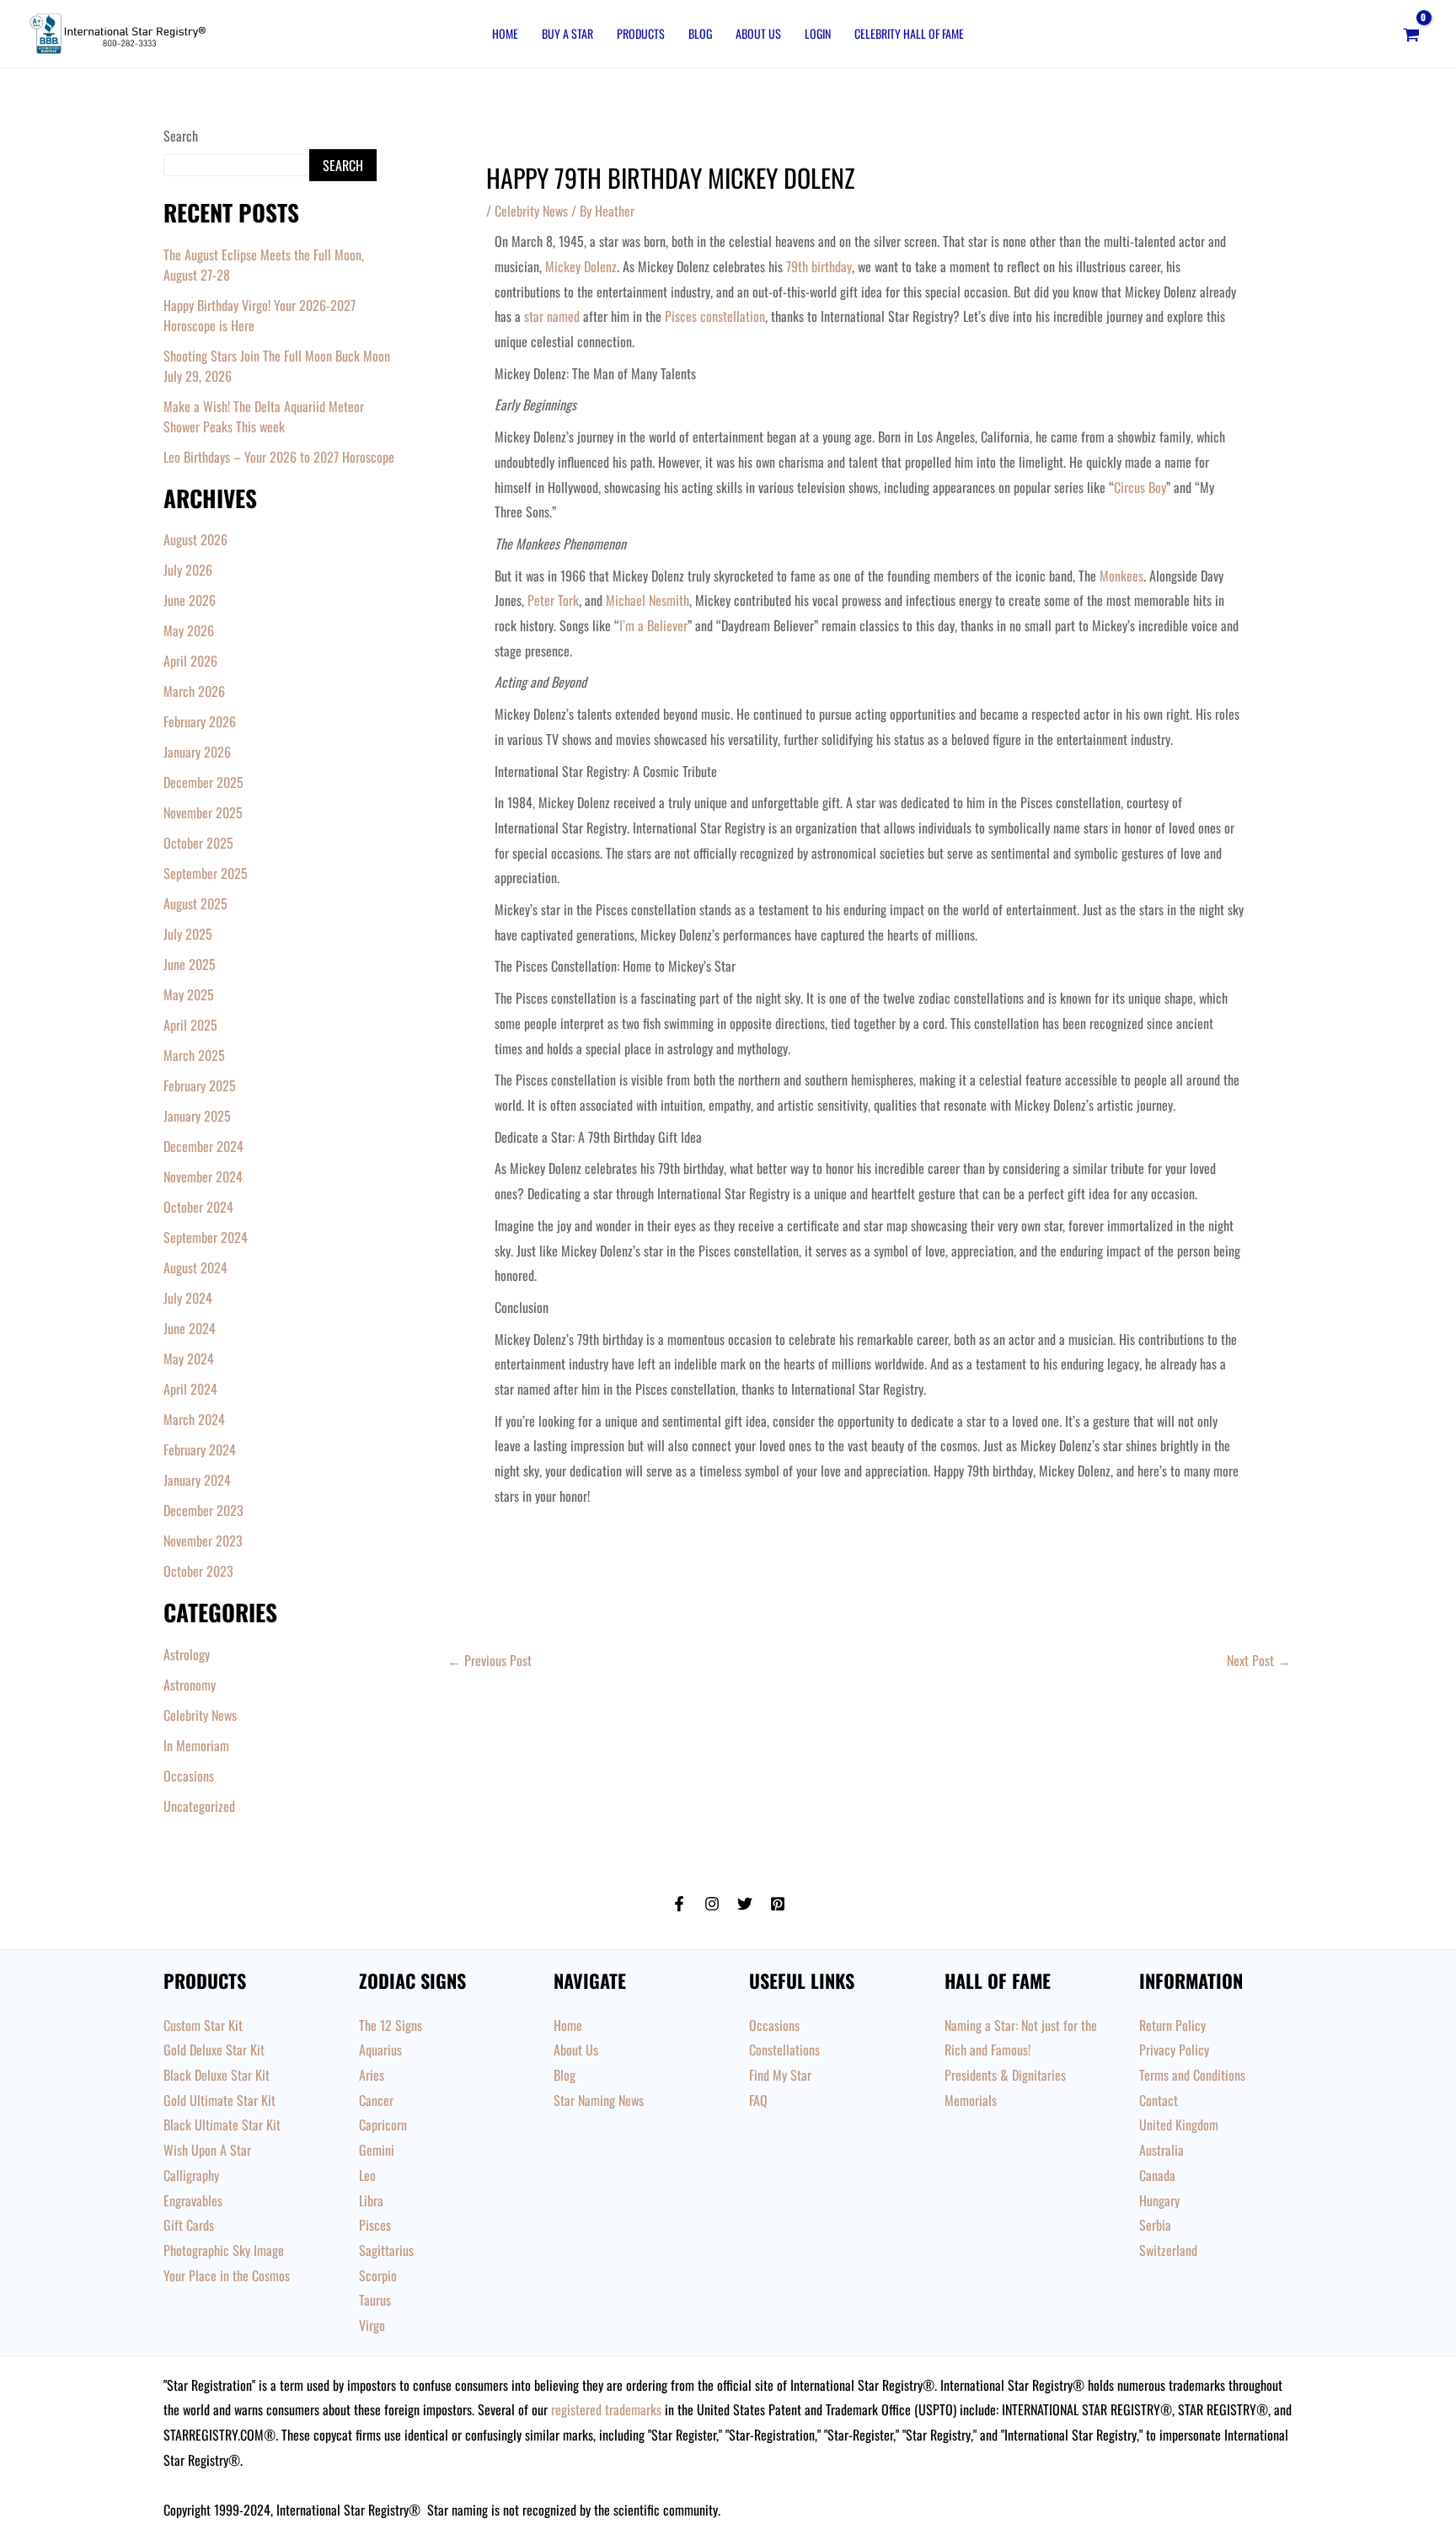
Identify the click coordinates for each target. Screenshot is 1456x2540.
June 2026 (190, 600)
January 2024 (197, 1480)
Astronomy (190, 1685)
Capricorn (383, 2125)
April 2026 (190, 661)
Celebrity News (200, 1715)
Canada (1157, 2175)
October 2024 (198, 1207)
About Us (758, 33)
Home (505, 33)
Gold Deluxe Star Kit (214, 2050)
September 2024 (206, 1237)
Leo (367, 2175)
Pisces (375, 2225)
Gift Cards (189, 2225)
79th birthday (819, 266)
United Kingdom (1179, 2125)
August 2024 (195, 1267)
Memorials (971, 2100)
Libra (371, 2200)
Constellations (784, 2050)
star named (552, 316)
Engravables (193, 2200)
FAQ (758, 2100)
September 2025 (206, 873)
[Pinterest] (778, 1904)
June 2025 (190, 964)
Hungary (1159, 2200)
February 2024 (200, 1450)
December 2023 (203, 1510)
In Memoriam (196, 1745)
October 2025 (198, 843)
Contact (1159, 2100)
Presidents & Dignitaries (1005, 2075)
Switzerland (1168, 2250)
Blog (700, 33)
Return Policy (1172, 2025)
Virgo (372, 2325)
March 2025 (194, 1055)
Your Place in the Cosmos (227, 2275)
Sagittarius (386, 2250)
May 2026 (189, 630)
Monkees (1121, 576)
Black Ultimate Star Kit (222, 2125)
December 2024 (203, 1146)
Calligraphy (191, 2175)
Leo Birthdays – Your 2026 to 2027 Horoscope (279, 457)
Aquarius (380, 2050)
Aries (372, 2075)
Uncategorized (199, 1806)
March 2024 (194, 1419)
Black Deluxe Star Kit (217, 2075)
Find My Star (780, 2075)
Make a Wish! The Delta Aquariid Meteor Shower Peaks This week (264, 416)
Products (641, 33)
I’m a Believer (653, 625)
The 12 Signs (391, 2025)
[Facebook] (679, 1904)
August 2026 (195, 539)
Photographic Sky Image (224, 2250)
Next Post (1259, 1660)
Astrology (187, 1654)
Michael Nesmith (648, 600)
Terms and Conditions (1192, 2075)
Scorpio (378, 2275)
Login (818, 33)
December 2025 (203, 782)
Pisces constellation (715, 316)
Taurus (375, 2300)
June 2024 (190, 1328)
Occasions (189, 1776)
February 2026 (200, 721)
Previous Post (490, 1660)
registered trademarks (606, 2409)
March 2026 (194, 691)
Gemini (377, 2150)
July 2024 (188, 1298)
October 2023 (198, 1571)
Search (181, 136)
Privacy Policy (1174, 2050)
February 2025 (200, 1085)
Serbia (1155, 2225)
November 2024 (203, 1176)
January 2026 (197, 752)
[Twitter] (745, 1904)
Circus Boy (1140, 487)
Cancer (376, 2100)
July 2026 (188, 570)
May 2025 (189, 994)
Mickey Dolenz (581, 266)
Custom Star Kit (203, 2025)
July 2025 (188, 934)
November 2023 (203, 1541)
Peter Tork (553, 600)
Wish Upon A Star (207, 2150)
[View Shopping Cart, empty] (1411, 34)
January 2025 (197, 1116)
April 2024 (190, 1389)
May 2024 (189, 1358)
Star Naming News (599, 2100)
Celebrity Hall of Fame (909, 33)
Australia (1162, 2150)
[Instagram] (712, 1904)
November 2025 (203, 812)
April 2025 (190, 1025)
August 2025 (195, 903)
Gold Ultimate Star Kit (219, 2100)
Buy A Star (567, 33)
